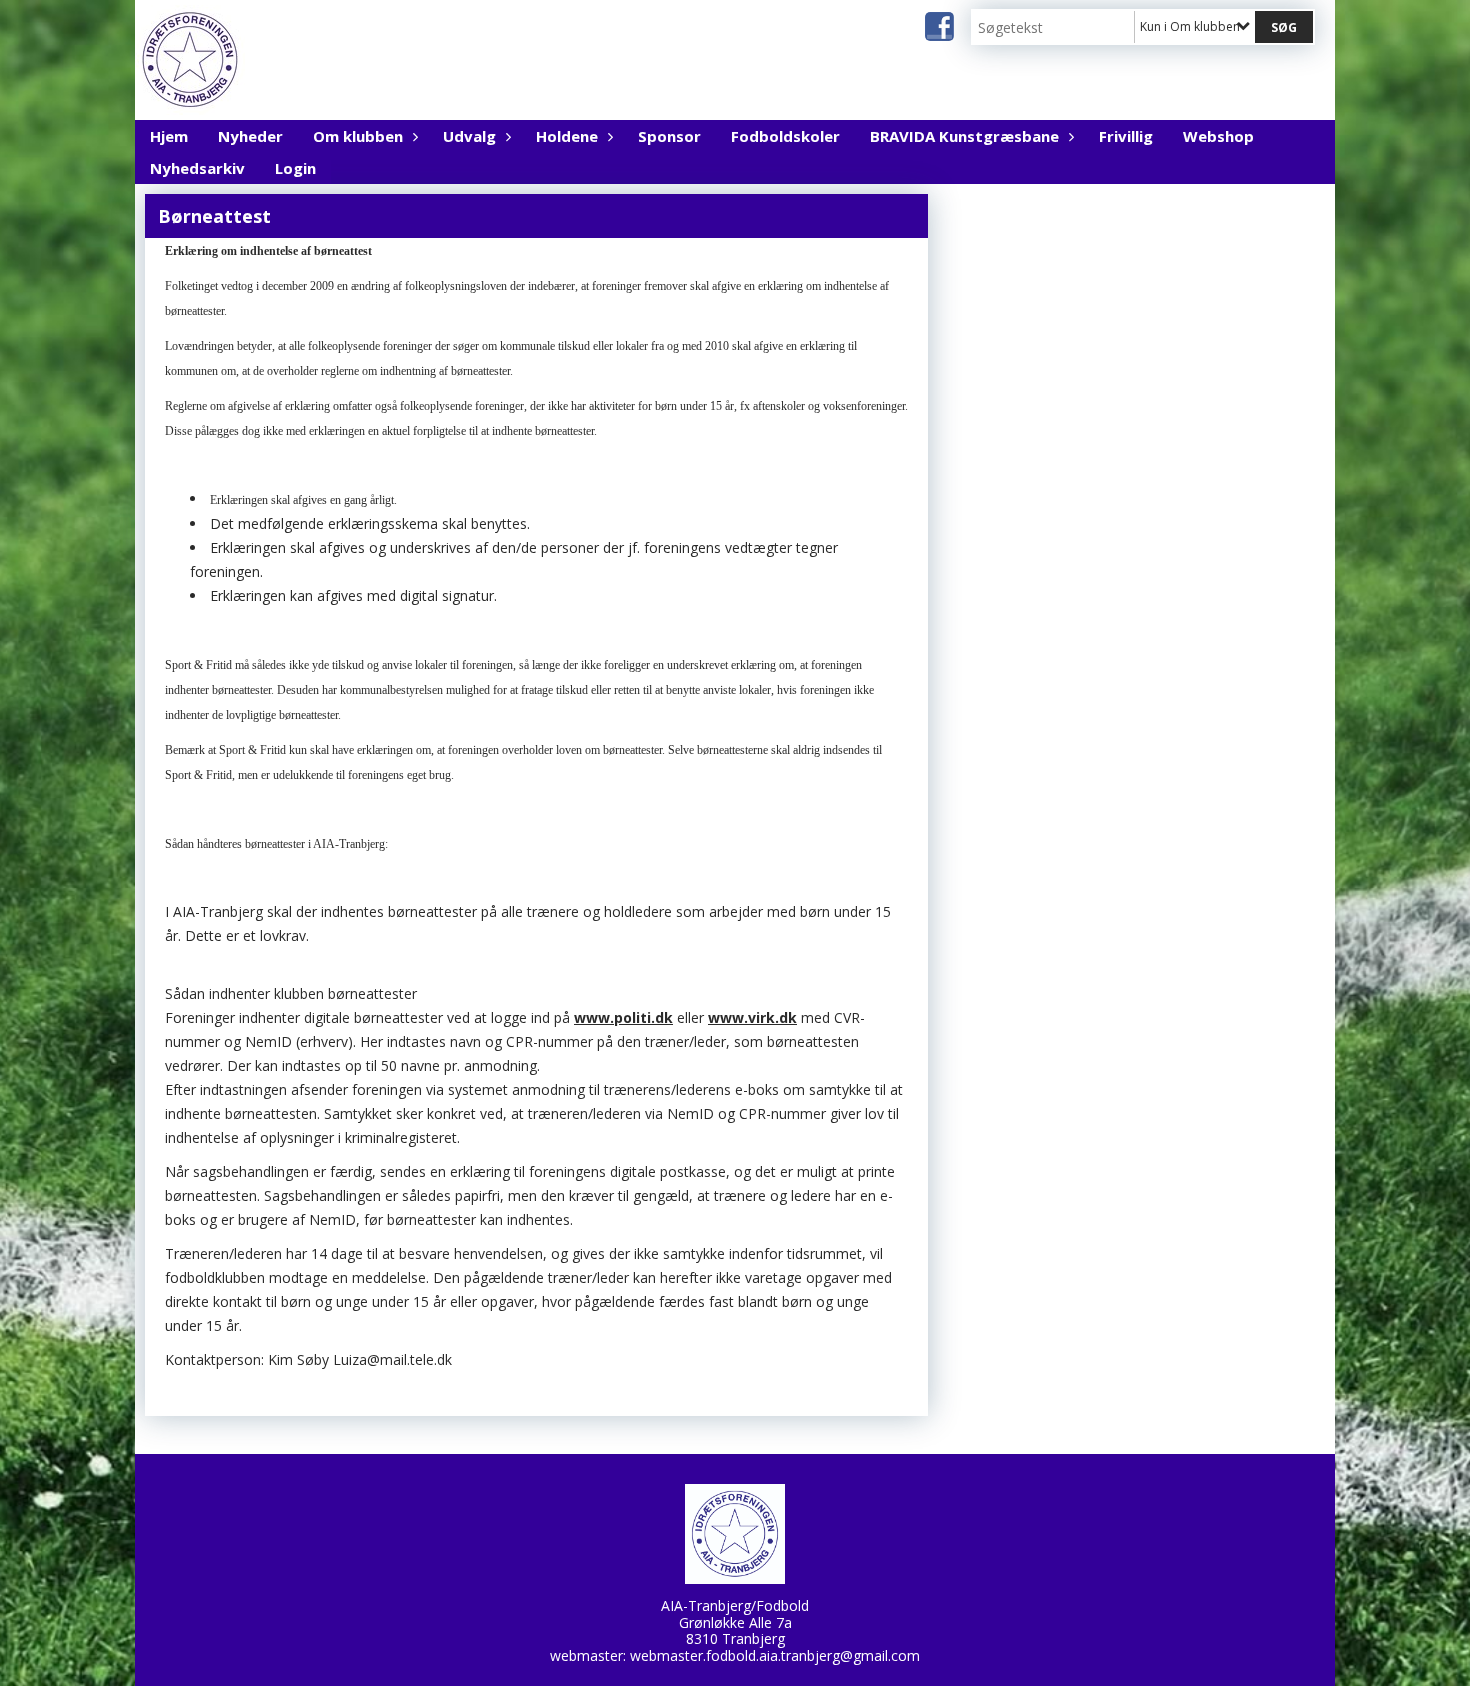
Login (295, 168)
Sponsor (669, 136)
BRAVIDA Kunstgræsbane (964, 136)
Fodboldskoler (785, 136)
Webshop (1218, 136)
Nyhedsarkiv (197, 168)
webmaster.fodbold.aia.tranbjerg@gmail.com (775, 1655)
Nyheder (250, 136)
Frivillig (1126, 136)
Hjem (169, 136)
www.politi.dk (623, 1017)
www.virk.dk (752, 1017)
